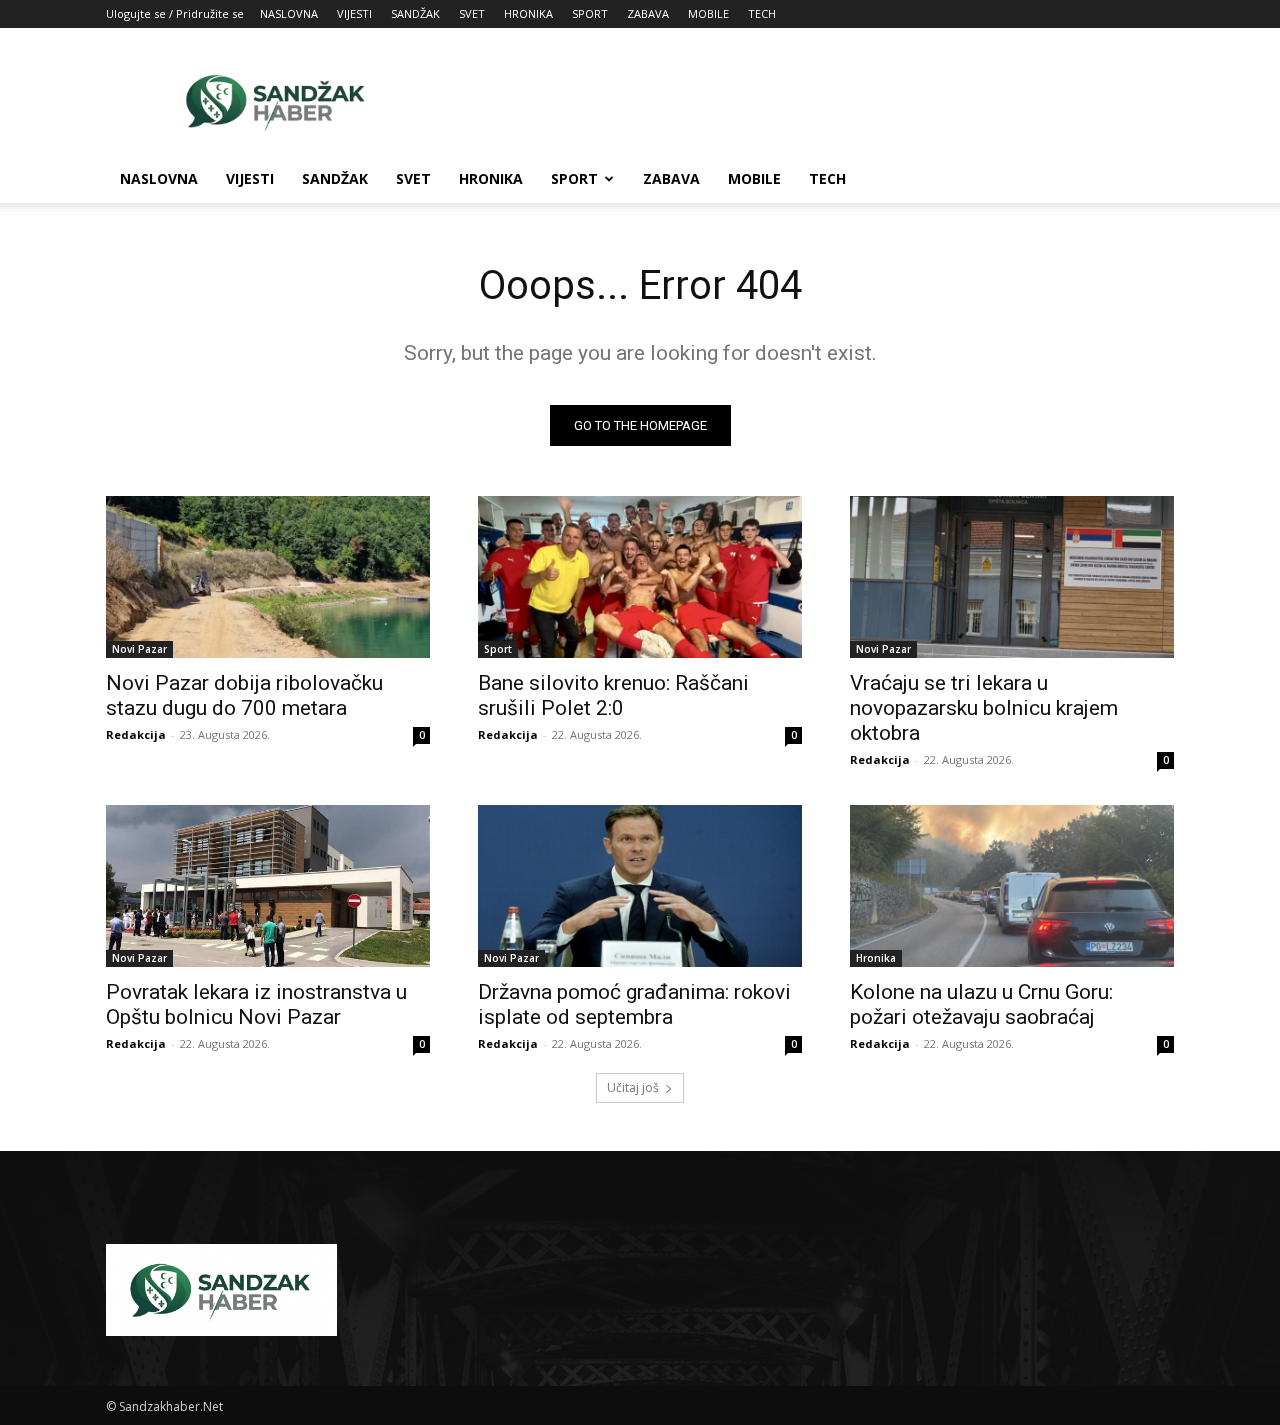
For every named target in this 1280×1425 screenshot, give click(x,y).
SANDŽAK (415, 13)
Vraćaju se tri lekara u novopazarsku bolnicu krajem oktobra (984, 708)
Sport (498, 649)
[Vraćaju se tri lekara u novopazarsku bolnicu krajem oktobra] (1012, 577)
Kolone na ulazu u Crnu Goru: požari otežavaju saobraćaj (981, 1004)
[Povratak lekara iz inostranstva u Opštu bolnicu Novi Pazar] (268, 886)
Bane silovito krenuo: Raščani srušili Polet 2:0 (613, 695)
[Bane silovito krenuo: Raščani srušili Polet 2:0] (640, 577)
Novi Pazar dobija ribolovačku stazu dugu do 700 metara (244, 695)
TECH (762, 13)
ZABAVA (648, 13)
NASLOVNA (289, 13)
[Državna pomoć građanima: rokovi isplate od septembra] (640, 886)
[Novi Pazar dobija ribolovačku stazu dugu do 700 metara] (268, 577)
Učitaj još (633, 1087)
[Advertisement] (810, 101)
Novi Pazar (139, 649)
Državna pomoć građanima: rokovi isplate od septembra (634, 1004)
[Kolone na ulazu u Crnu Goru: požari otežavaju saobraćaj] (1012, 886)
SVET (472, 13)
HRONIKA (528, 13)
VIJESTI (354, 13)
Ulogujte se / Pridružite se (175, 13)
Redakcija (136, 734)
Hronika (876, 958)
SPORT (590, 13)
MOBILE (708, 13)
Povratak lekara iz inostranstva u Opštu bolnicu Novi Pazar (256, 1004)
